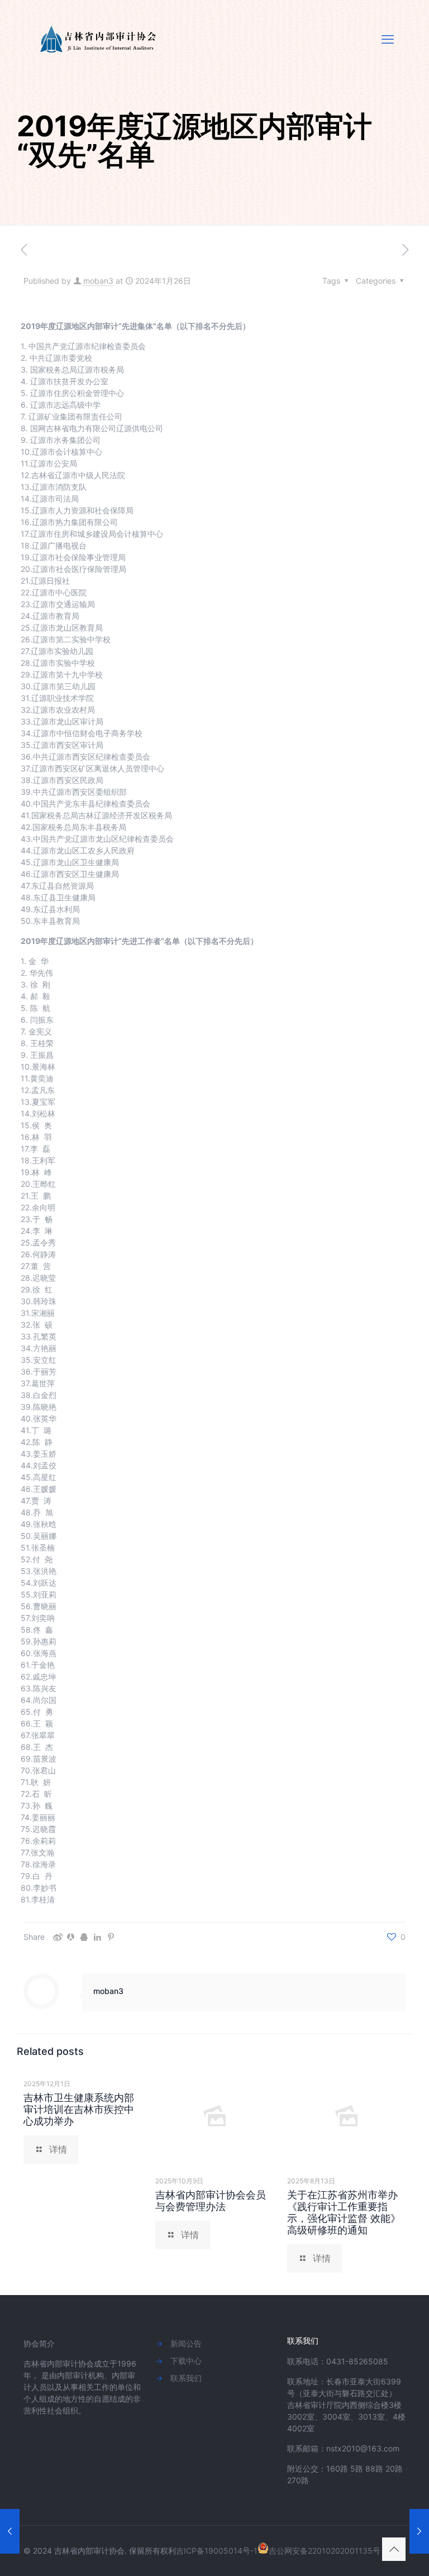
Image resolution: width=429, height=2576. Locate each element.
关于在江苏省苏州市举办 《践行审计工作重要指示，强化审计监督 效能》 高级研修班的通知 (344, 2212)
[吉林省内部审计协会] (100, 39)
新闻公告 (186, 2343)
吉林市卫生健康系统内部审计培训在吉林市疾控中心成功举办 (79, 2109)
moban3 (98, 281)
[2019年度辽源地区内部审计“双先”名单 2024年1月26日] (10, 2531)
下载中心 (186, 2361)
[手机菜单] (388, 39)
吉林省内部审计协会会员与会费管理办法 (211, 2201)
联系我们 (186, 2378)
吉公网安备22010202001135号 (325, 2551)
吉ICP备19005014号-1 (217, 2551)
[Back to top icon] (394, 2549)
